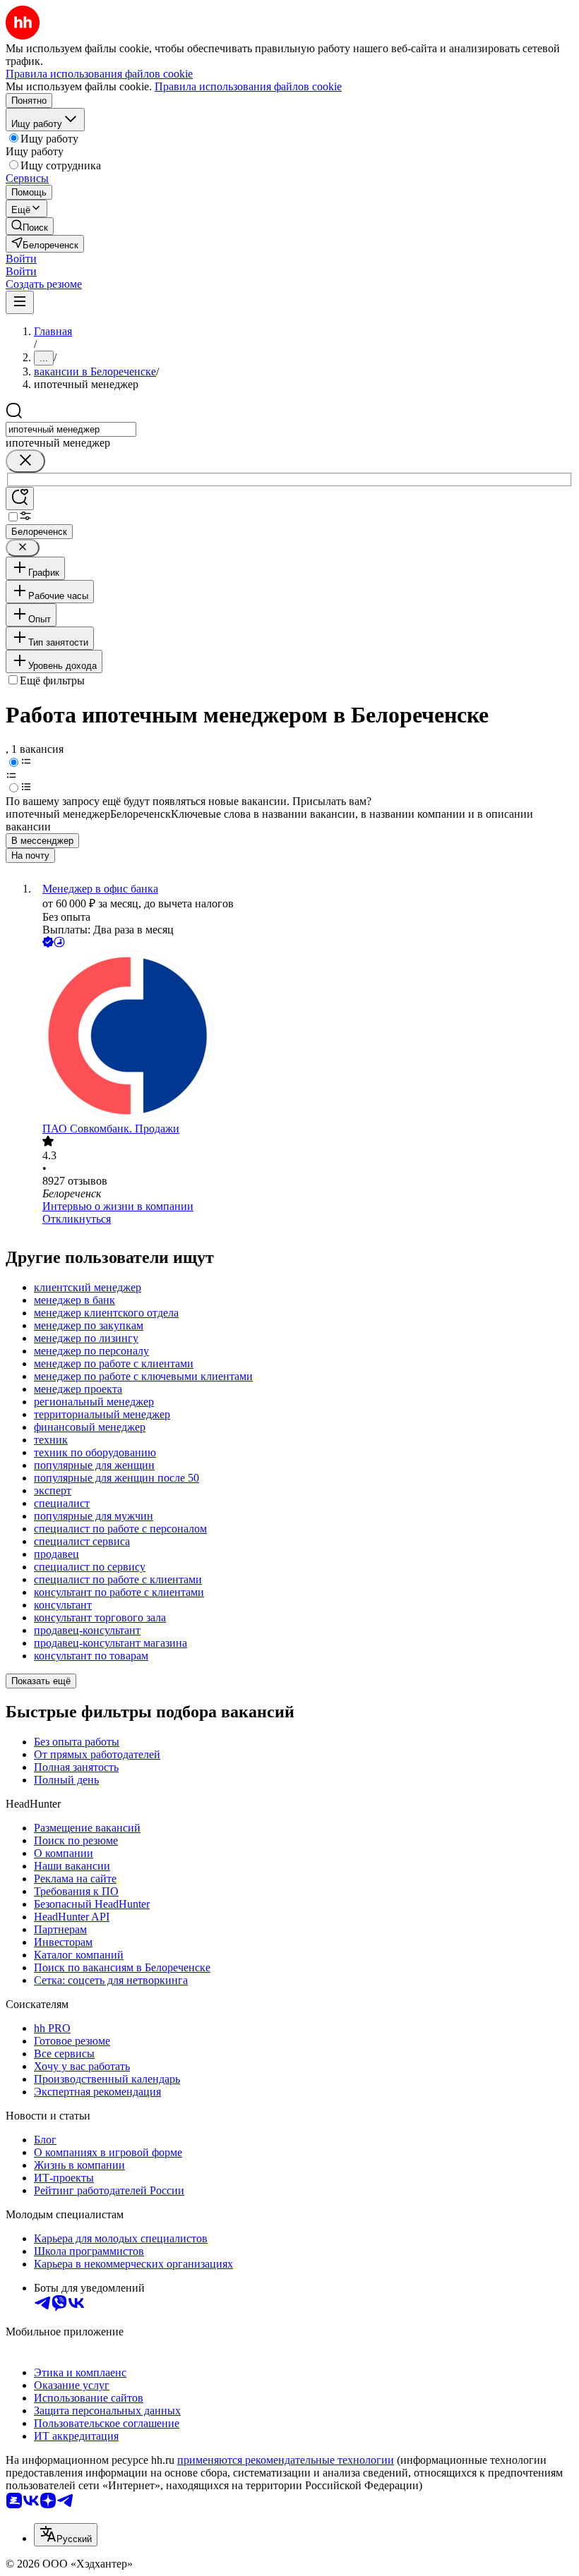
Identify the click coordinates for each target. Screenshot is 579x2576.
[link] (30, 226)
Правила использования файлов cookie (248, 86)
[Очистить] (25, 461)
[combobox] (71, 429)
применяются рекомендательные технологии (286, 2460)
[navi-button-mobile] (20, 302)
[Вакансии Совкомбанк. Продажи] (304, 1036)
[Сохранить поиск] (20, 498)
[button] (21, 259)
